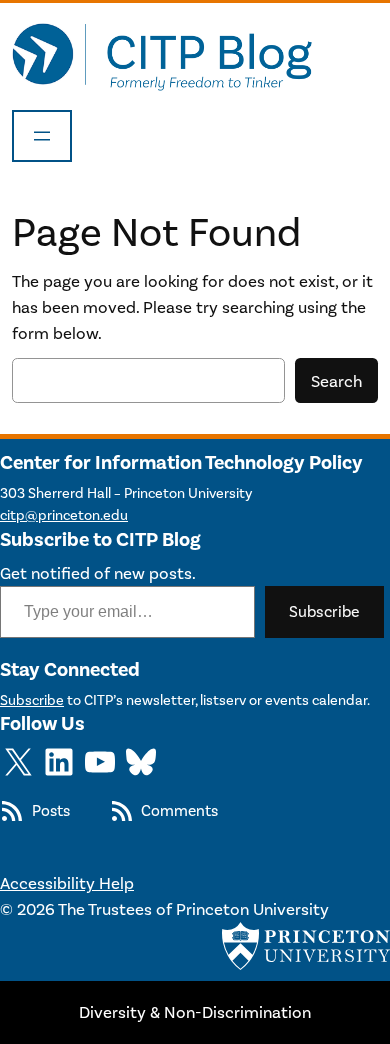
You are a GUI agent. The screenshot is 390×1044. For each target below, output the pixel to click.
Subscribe (324, 611)
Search (336, 381)
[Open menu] (42, 136)
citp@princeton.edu (64, 515)
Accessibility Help (67, 883)
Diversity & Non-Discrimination (195, 1012)
